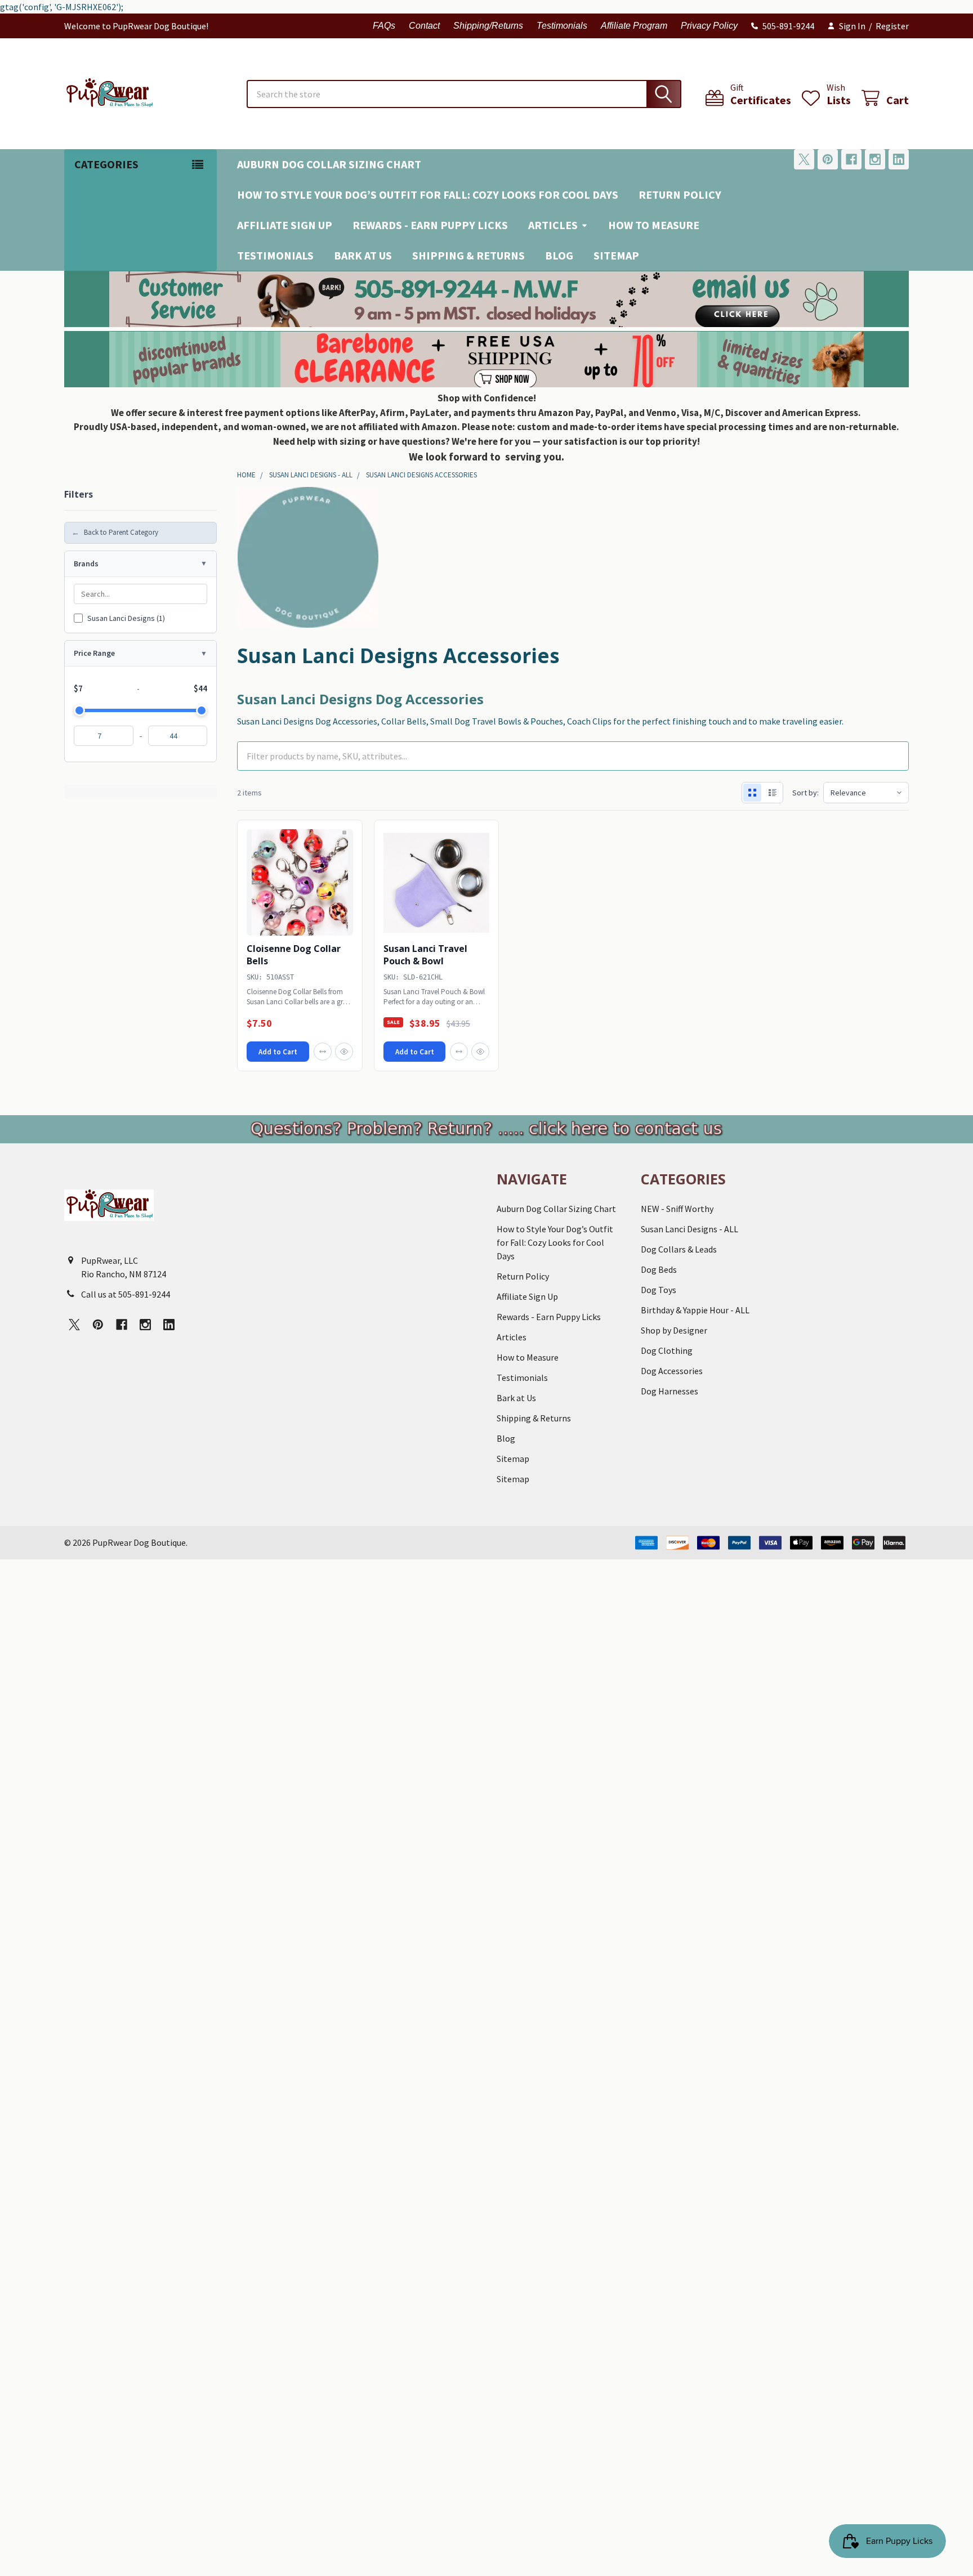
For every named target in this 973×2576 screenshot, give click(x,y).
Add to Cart (278, 1052)
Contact (424, 26)
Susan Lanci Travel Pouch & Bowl (425, 955)
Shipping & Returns (468, 255)
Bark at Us (363, 255)
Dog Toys (659, 1290)
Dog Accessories (672, 1371)
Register (892, 26)
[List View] (773, 793)
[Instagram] (875, 159)
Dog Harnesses (670, 1391)
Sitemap (616, 255)
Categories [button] (106, 164)
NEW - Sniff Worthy (677, 1209)
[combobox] (464, 94)
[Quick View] (344, 1052)
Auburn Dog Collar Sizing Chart (329, 164)
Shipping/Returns (488, 26)
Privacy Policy (709, 26)
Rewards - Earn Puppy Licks (430, 225)
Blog (559, 255)
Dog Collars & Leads (679, 1249)
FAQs (384, 26)
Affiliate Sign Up (285, 225)
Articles (553, 225)
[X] (804, 159)
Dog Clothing (667, 1350)
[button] (487, 299)
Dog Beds (659, 1269)
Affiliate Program (634, 26)
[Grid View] (752, 793)
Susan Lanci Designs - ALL (689, 1229)
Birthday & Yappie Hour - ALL (695, 1310)
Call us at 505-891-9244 (126, 1294)
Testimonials (562, 26)
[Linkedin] (899, 159)
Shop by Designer (674, 1330)
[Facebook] (851, 159)
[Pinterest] (828, 159)
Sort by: (805, 793)
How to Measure (654, 225)
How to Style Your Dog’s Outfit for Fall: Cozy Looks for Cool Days (428, 194)
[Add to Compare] (323, 1052)
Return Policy (680, 194)
